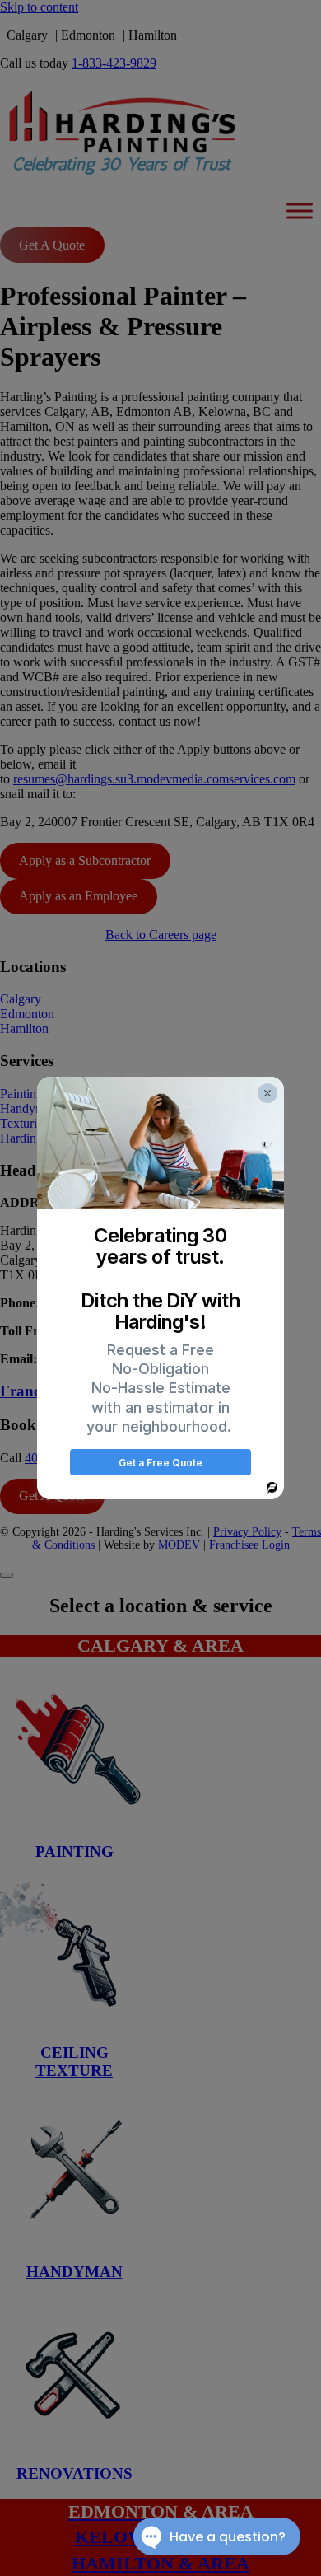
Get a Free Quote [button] (160, 1463)
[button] (267, 1093)
